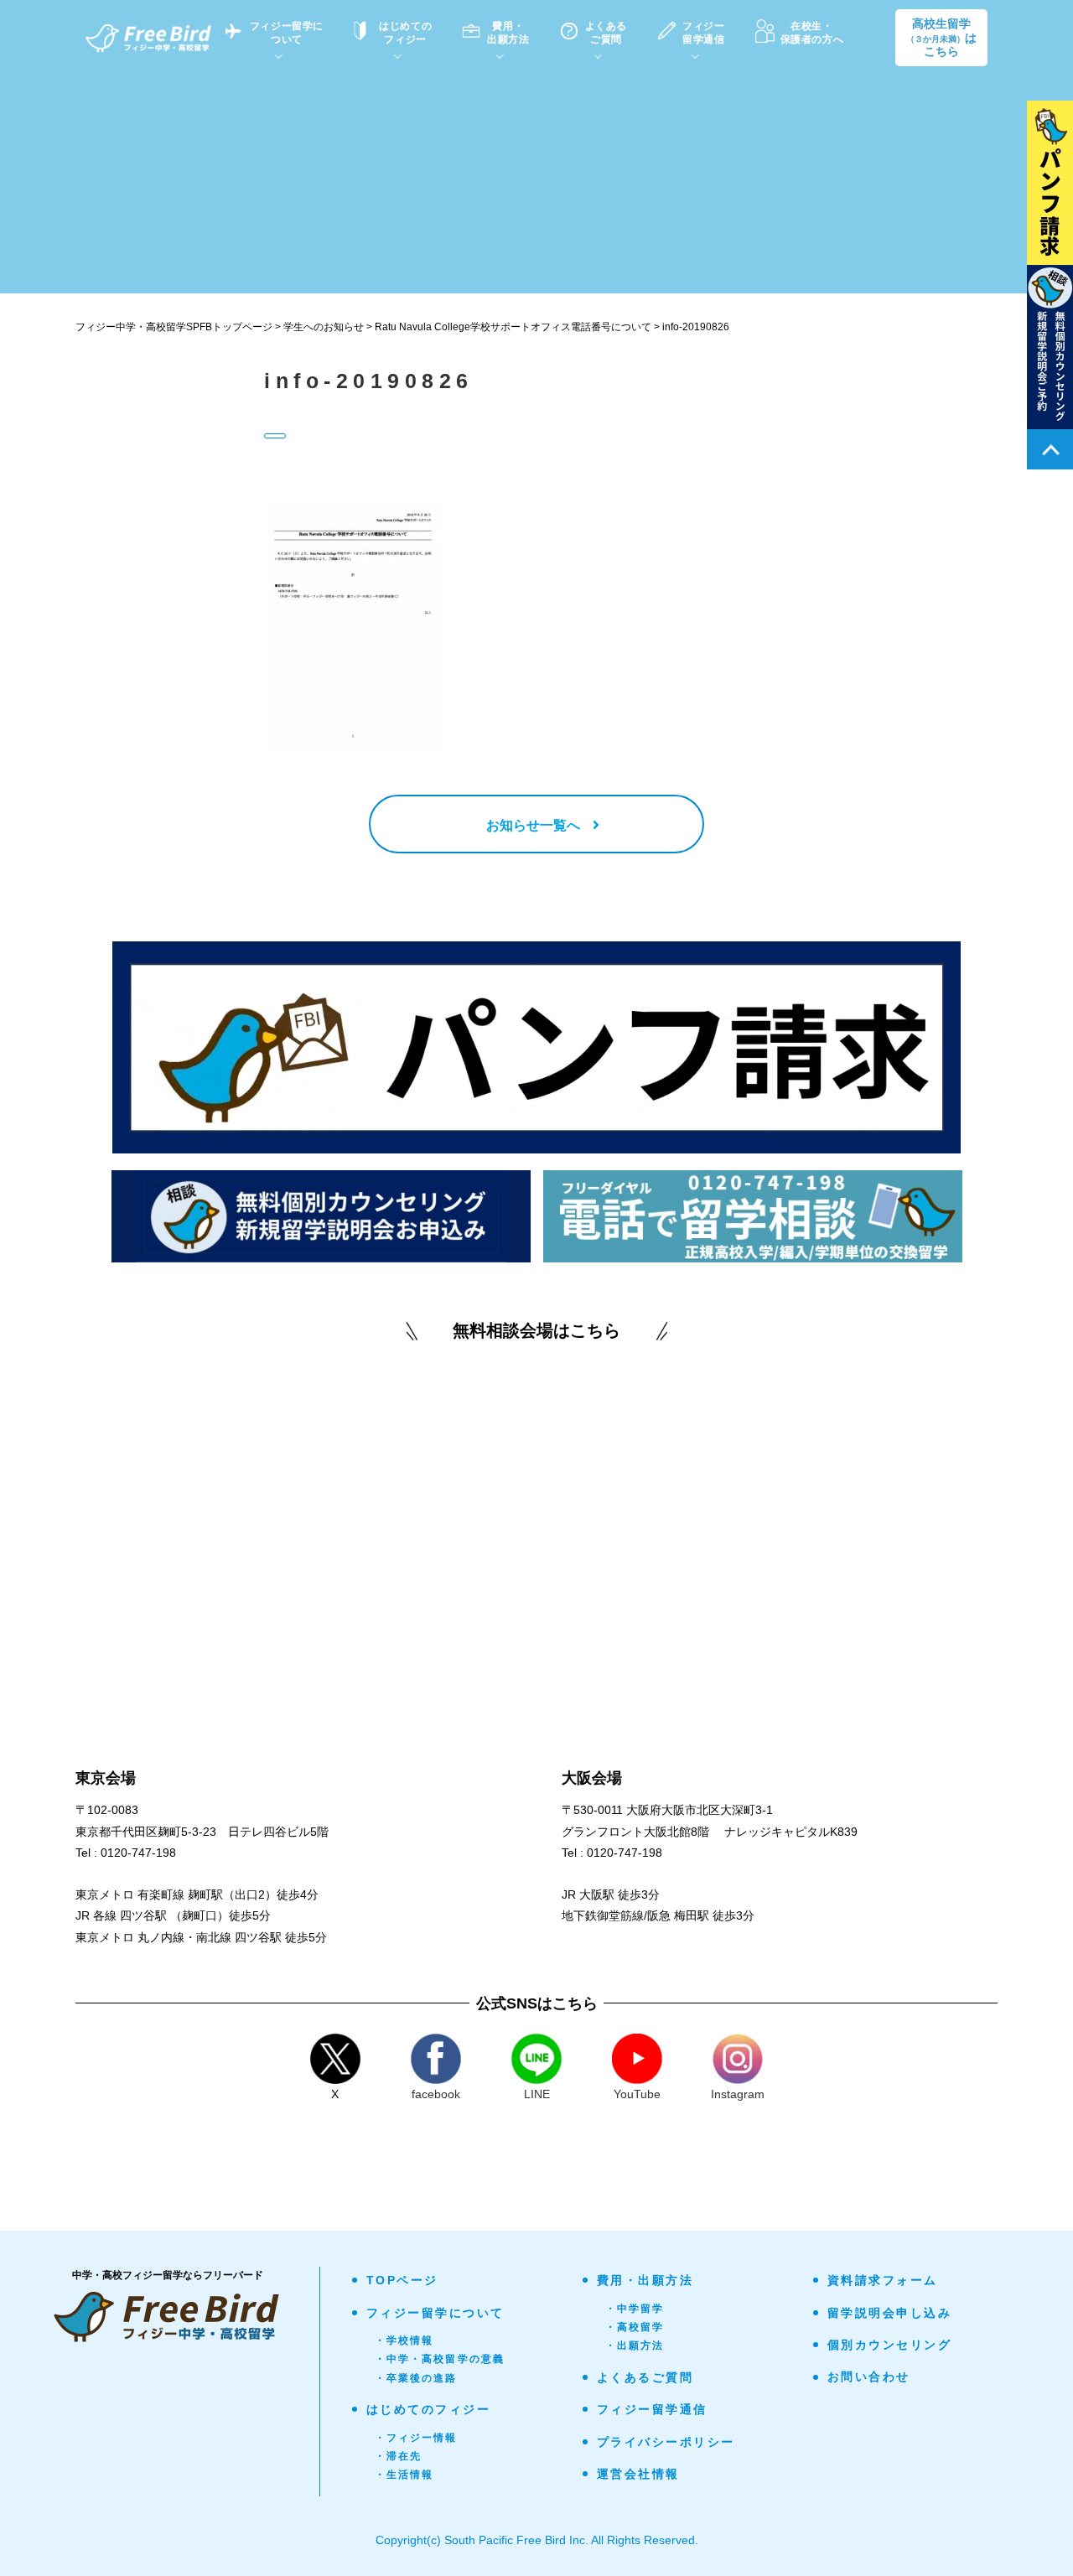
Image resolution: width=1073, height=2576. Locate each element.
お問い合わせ (869, 2376)
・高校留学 (635, 2327)
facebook (436, 2094)
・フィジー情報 (416, 2438)
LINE (537, 2094)
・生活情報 (404, 2475)
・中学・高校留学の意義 (440, 2359)
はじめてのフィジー (429, 2409)
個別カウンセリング (890, 2345)
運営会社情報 (638, 2474)
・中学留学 (635, 2309)
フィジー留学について (435, 2313)
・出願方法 (635, 2345)
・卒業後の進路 (416, 2378)
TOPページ (402, 2280)
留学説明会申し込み (890, 2313)
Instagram (738, 2094)
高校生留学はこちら (941, 38)
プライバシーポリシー (666, 2442)
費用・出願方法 (645, 2280)
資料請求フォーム (883, 2280)
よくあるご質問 (645, 2377)
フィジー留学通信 (652, 2409)
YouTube (637, 2094)
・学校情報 (404, 2340)
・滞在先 (399, 2456)
